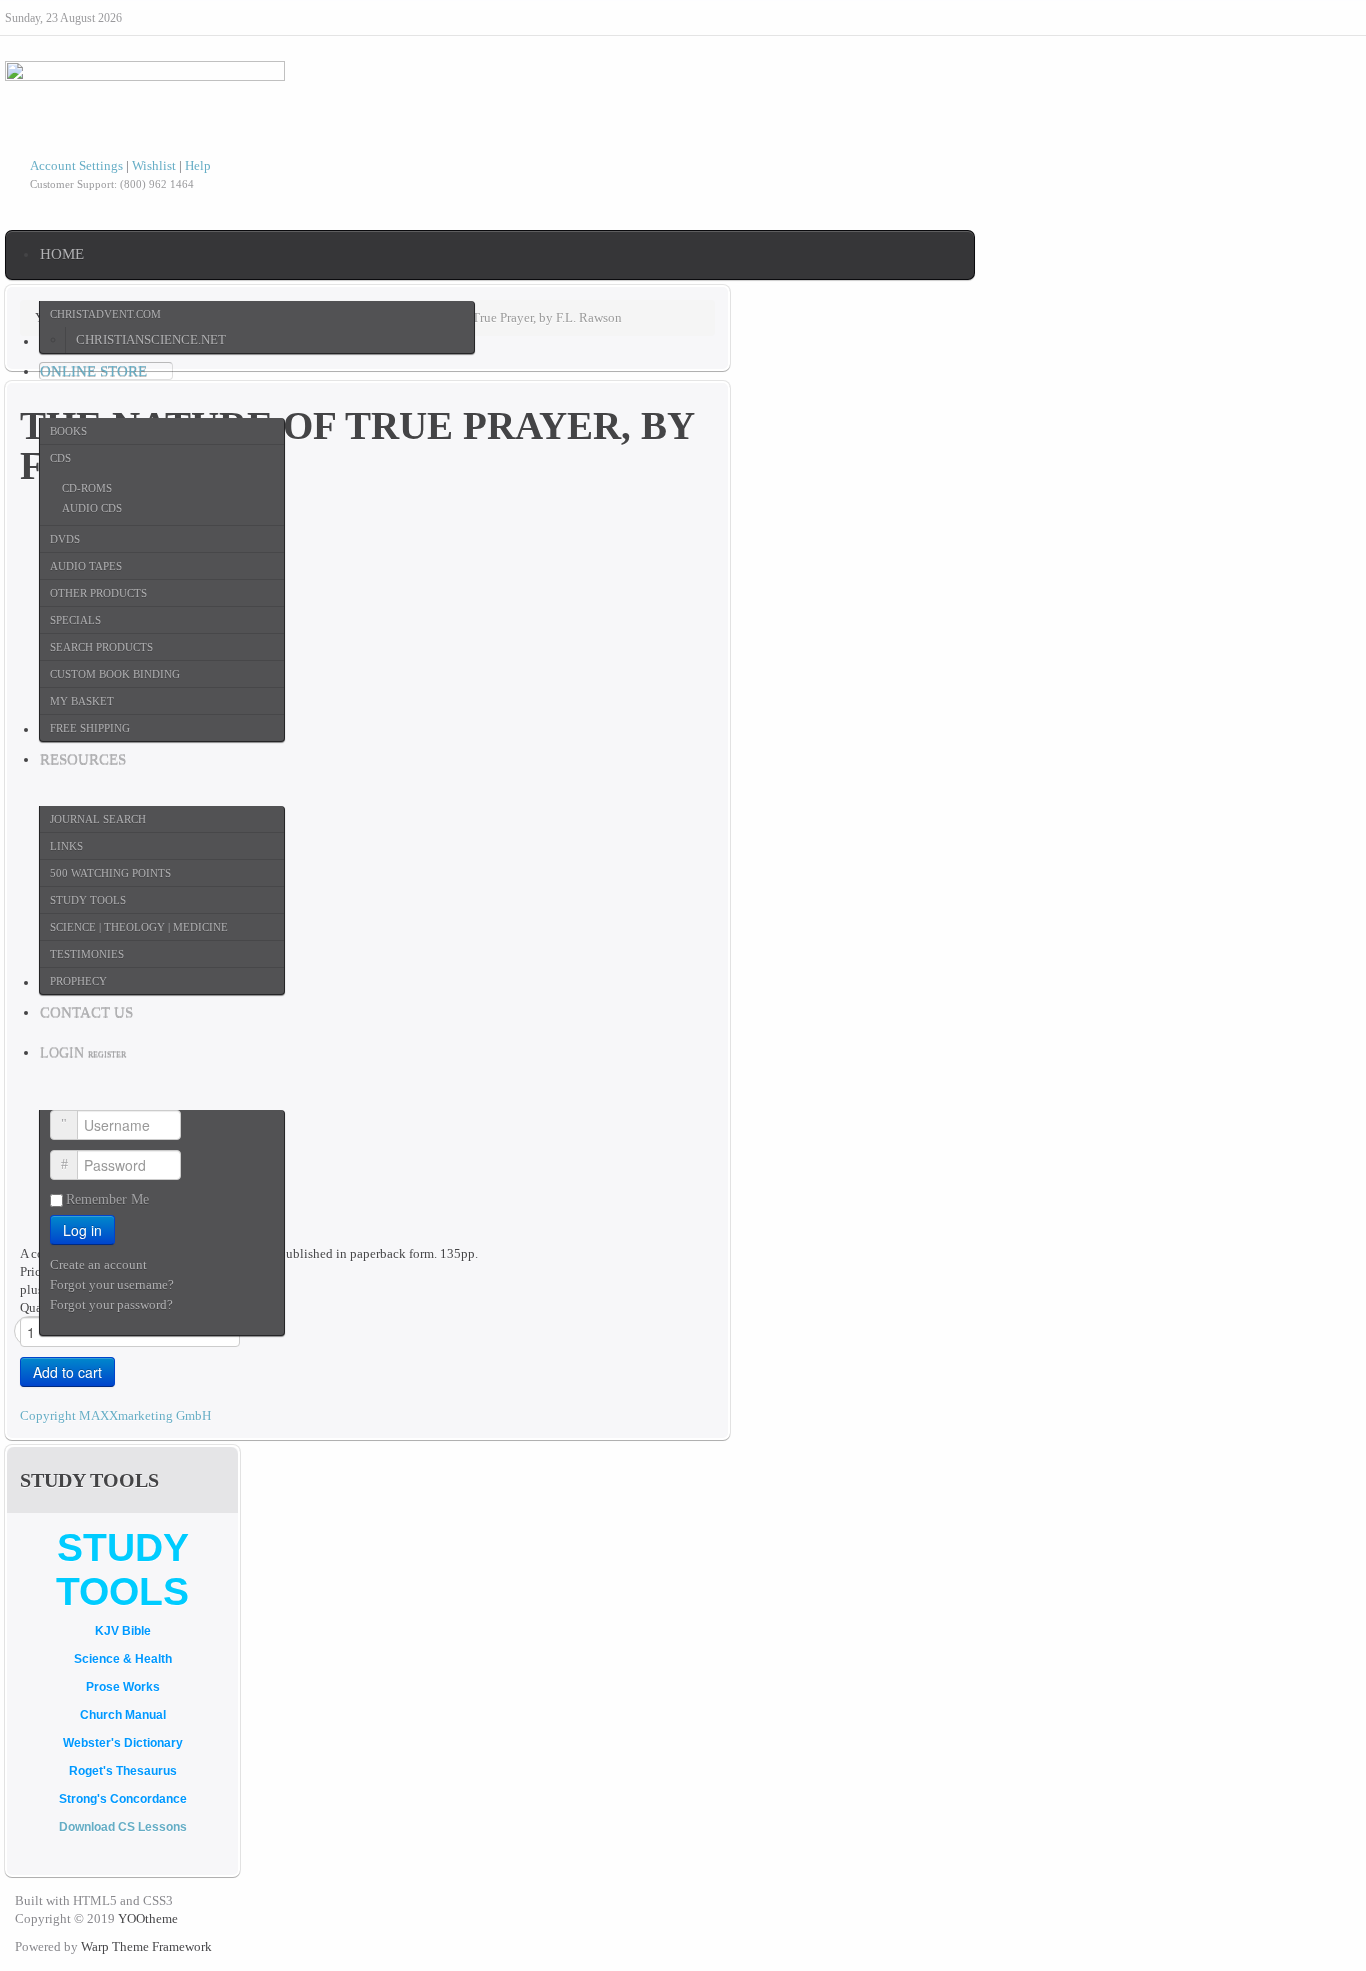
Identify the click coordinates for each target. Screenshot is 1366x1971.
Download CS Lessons (123, 1827)
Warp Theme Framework (146, 1946)
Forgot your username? (112, 1284)
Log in (82, 1230)
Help (198, 165)
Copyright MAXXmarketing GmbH (115, 1415)
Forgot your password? (111, 1304)
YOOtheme (148, 1918)
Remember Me (107, 1199)
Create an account (100, 1264)
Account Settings (76, 165)
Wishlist (154, 165)
